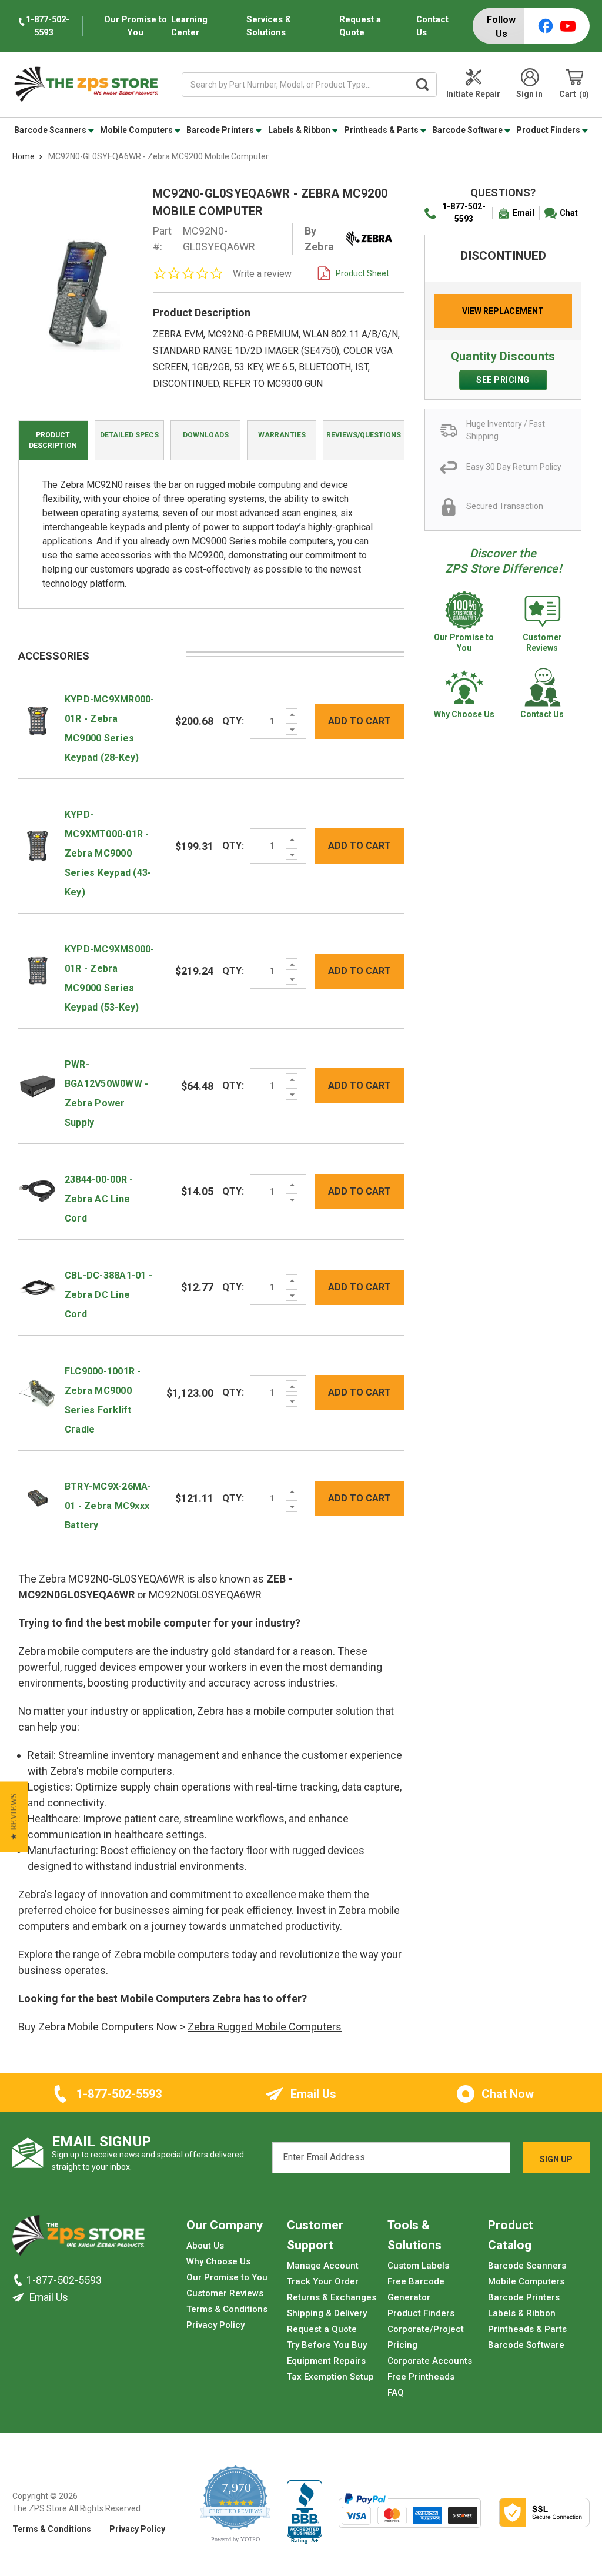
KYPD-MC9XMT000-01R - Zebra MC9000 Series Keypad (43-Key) (108, 853)
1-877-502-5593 (464, 213)
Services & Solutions (269, 26)
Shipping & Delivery (327, 2313)
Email (524, 213)
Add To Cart (359, 721)
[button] (14, 1817)
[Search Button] (422, 85)
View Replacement (503, 311)
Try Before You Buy (327, 2345)
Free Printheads (421, 2377)
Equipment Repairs (326, 2361)
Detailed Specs (129, 435)
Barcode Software (468, 130)
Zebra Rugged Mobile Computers (265, 2027)
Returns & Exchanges (332, 2297)
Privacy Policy (215, 2325)
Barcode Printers (221, 130)
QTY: (233, 721)
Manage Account (323, 2266)
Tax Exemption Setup (330, 2377)
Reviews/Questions (364, 435)
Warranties (282, 435)
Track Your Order (323, 2281)
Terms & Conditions (227, 2309)
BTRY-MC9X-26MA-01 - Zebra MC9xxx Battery (108, 1506)
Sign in (529, 94)
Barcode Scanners (51, 130)
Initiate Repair (473, 94)
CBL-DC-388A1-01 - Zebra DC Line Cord (108, 1295)
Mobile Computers (137, 130)
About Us (205, 2246)
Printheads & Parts (382, 130)
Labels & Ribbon (300, 130)
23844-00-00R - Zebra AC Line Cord (99, 1199)
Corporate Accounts (430, 2361)
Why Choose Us (218, 2261)
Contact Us (432, 26)
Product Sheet (362, 273)
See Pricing (503, 380)
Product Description (53, 440)
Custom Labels (418, 2266)
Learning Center (189, 26)
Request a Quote (360, 26)
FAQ (396, 2393)
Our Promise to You (227, 2277)
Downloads (206, 435)
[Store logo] (78, 2239)
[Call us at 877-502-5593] (19, 2280)
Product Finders (549, 130)
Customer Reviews (225, 2293)
